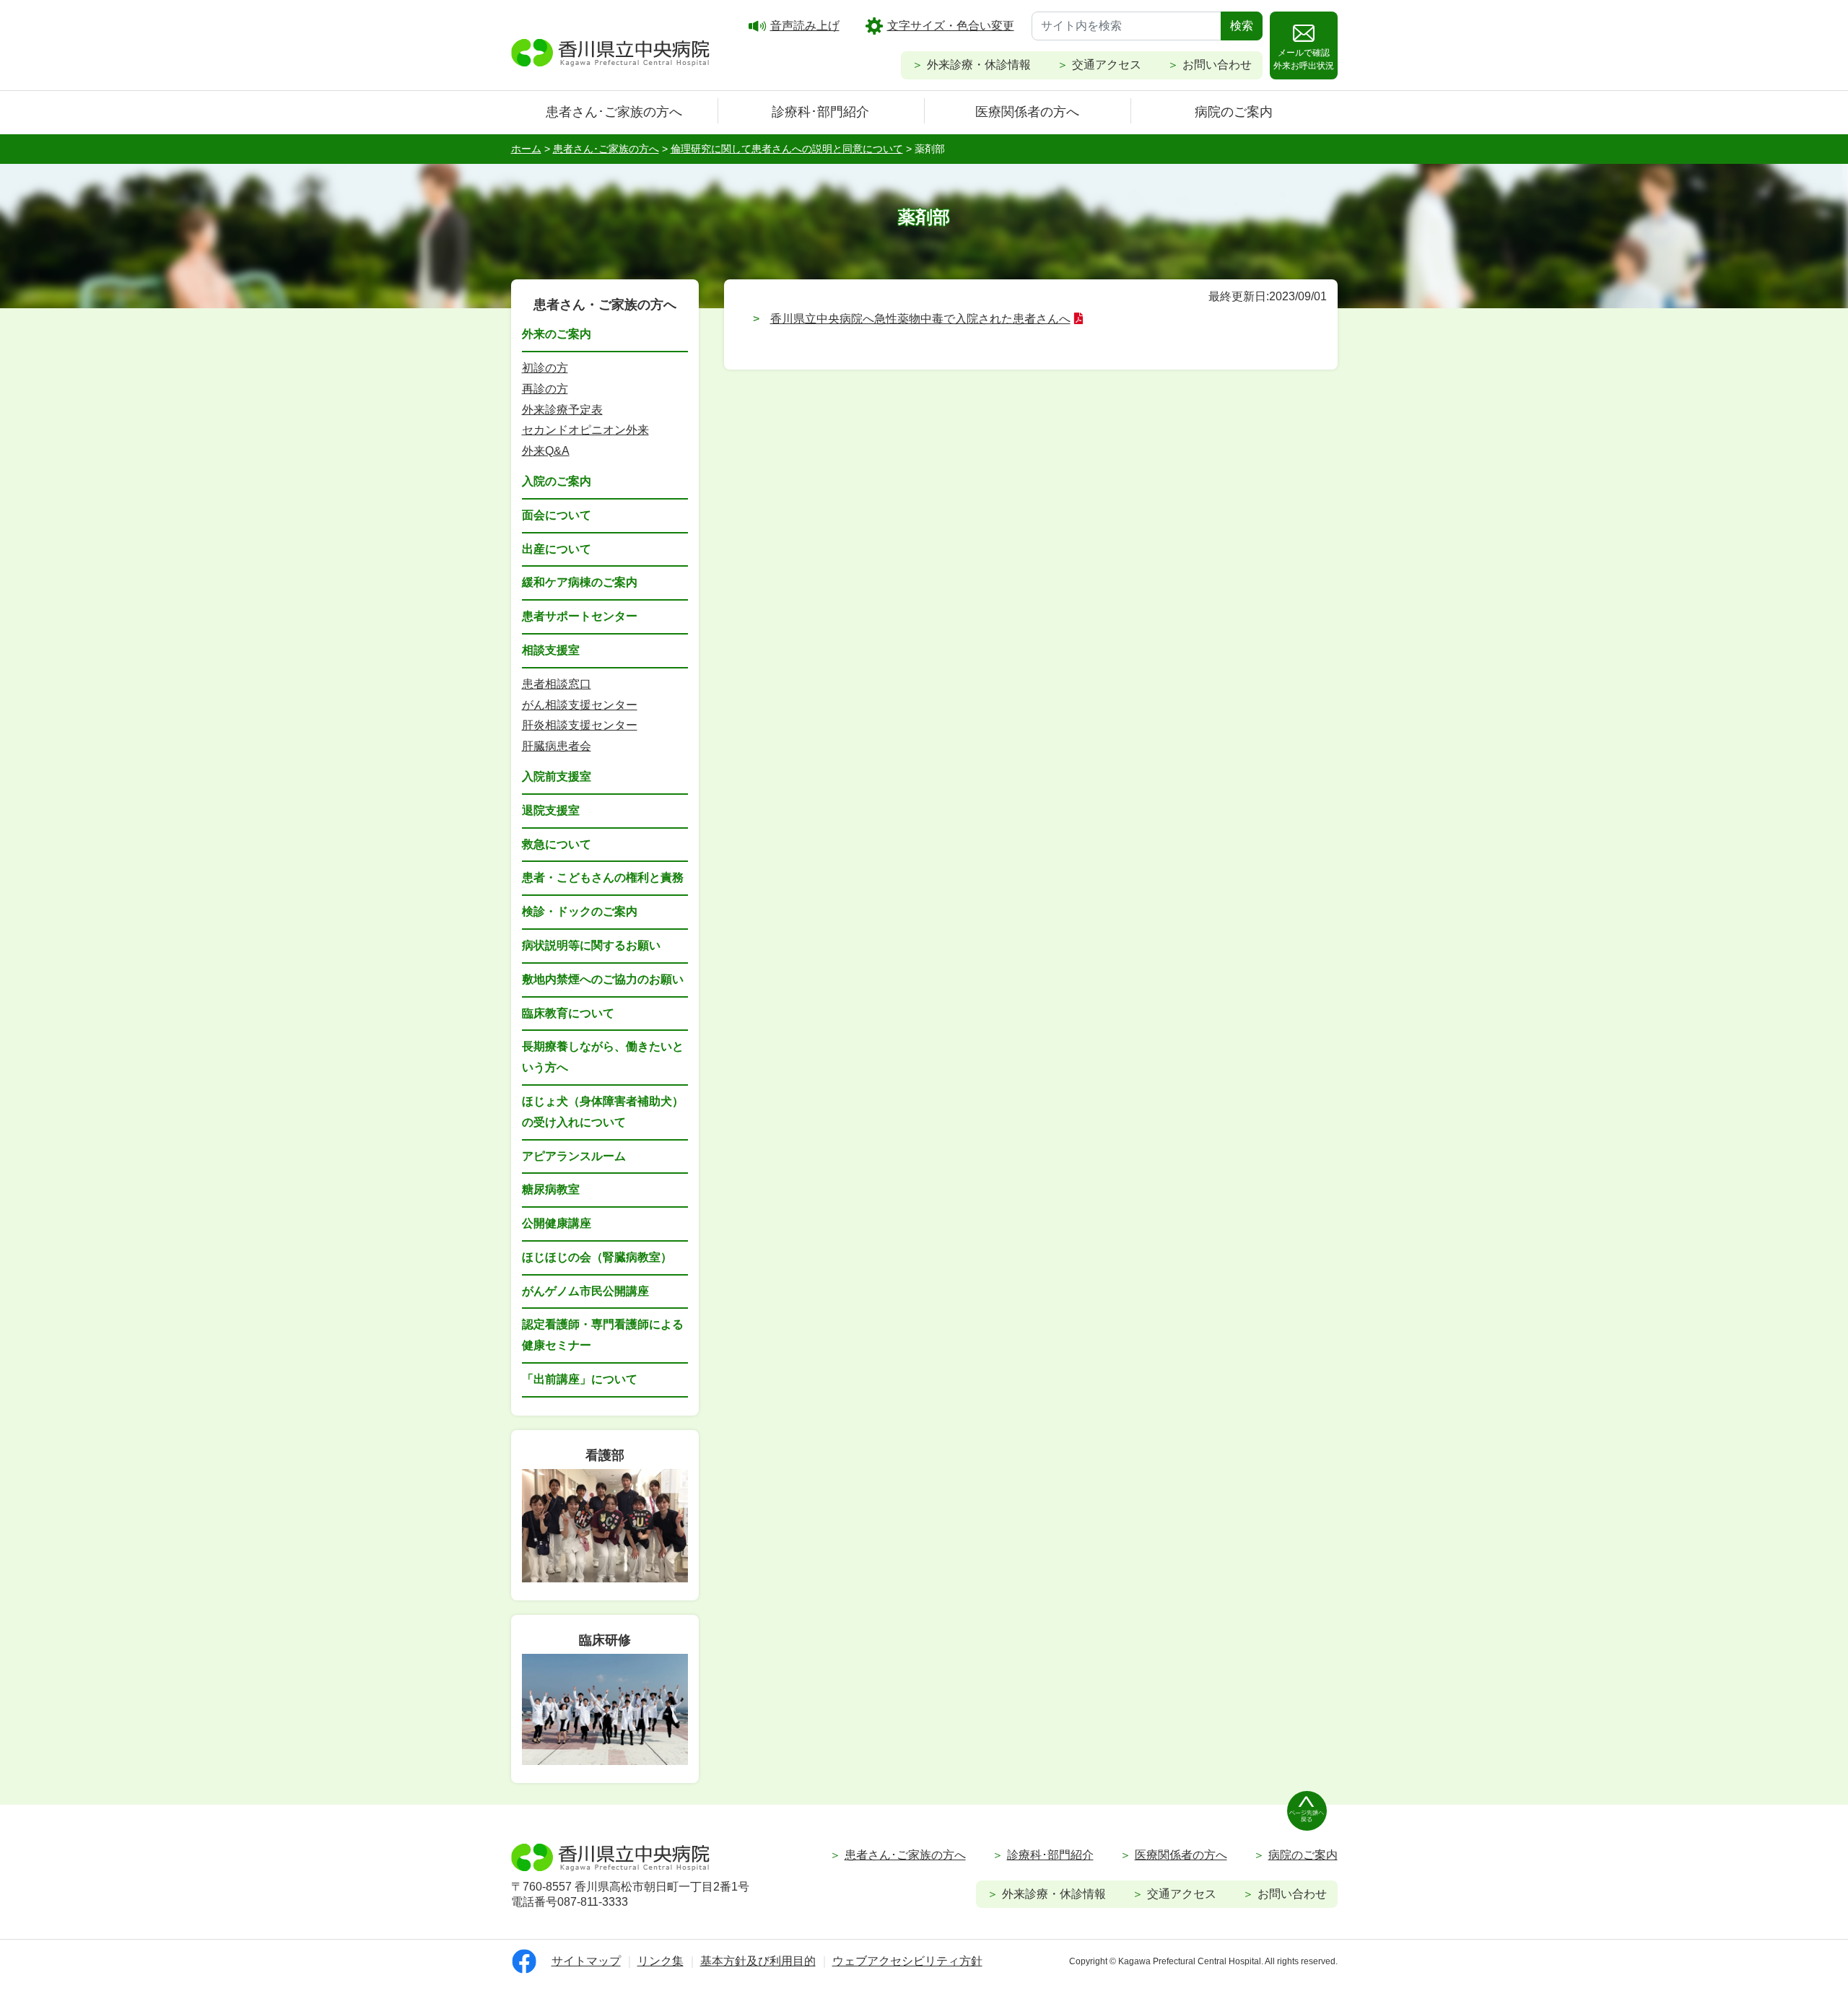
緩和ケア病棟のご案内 (580, 582)
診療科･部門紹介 (820, 112)
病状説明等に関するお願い (591, 945)
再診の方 (545, 389)
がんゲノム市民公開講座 (585, 1291)
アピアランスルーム (574, 1156)
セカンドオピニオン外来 (585, 430)
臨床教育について (568, 1013)
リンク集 (661, 1961)
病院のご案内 (1234, 112)
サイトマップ (586, 1961)
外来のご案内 (557, 334)
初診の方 (545, 368)
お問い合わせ (1217, 65)
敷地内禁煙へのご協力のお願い (603, 979)
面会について (557, 515)
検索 (1242, 26)
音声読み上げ (805, 26)
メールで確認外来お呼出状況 (1304, 59)
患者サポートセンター (580, 616)
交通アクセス (1107, 65)
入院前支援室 (557, 776)
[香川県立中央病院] (611, 51)
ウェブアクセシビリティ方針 (907, 1961)
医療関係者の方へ (1027, 112)
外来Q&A (546, 451)
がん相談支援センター (580, 705)
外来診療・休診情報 (979, 65)
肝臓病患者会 (557, 746)
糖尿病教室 (551, 1189)
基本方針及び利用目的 (758, 1961)
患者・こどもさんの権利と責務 (603, 877)
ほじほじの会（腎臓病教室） (597, 1257)
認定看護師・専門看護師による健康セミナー (603, 1335)
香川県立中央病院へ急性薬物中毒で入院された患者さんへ (920, 319)
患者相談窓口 (557, 684)
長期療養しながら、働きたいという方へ (603, 1057)
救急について (557, 844)
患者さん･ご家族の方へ (614, 112)
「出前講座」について (580, 1379)
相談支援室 (551, 650)
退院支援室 (551, 810)
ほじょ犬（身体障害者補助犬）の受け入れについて (603, 1112)
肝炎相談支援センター (580, 725)
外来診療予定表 (562, 410)
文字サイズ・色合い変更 (951, 26)
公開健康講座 (557, 1223)
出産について (557, 549)
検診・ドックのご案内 (580, 911)
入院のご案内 (557, 481)
